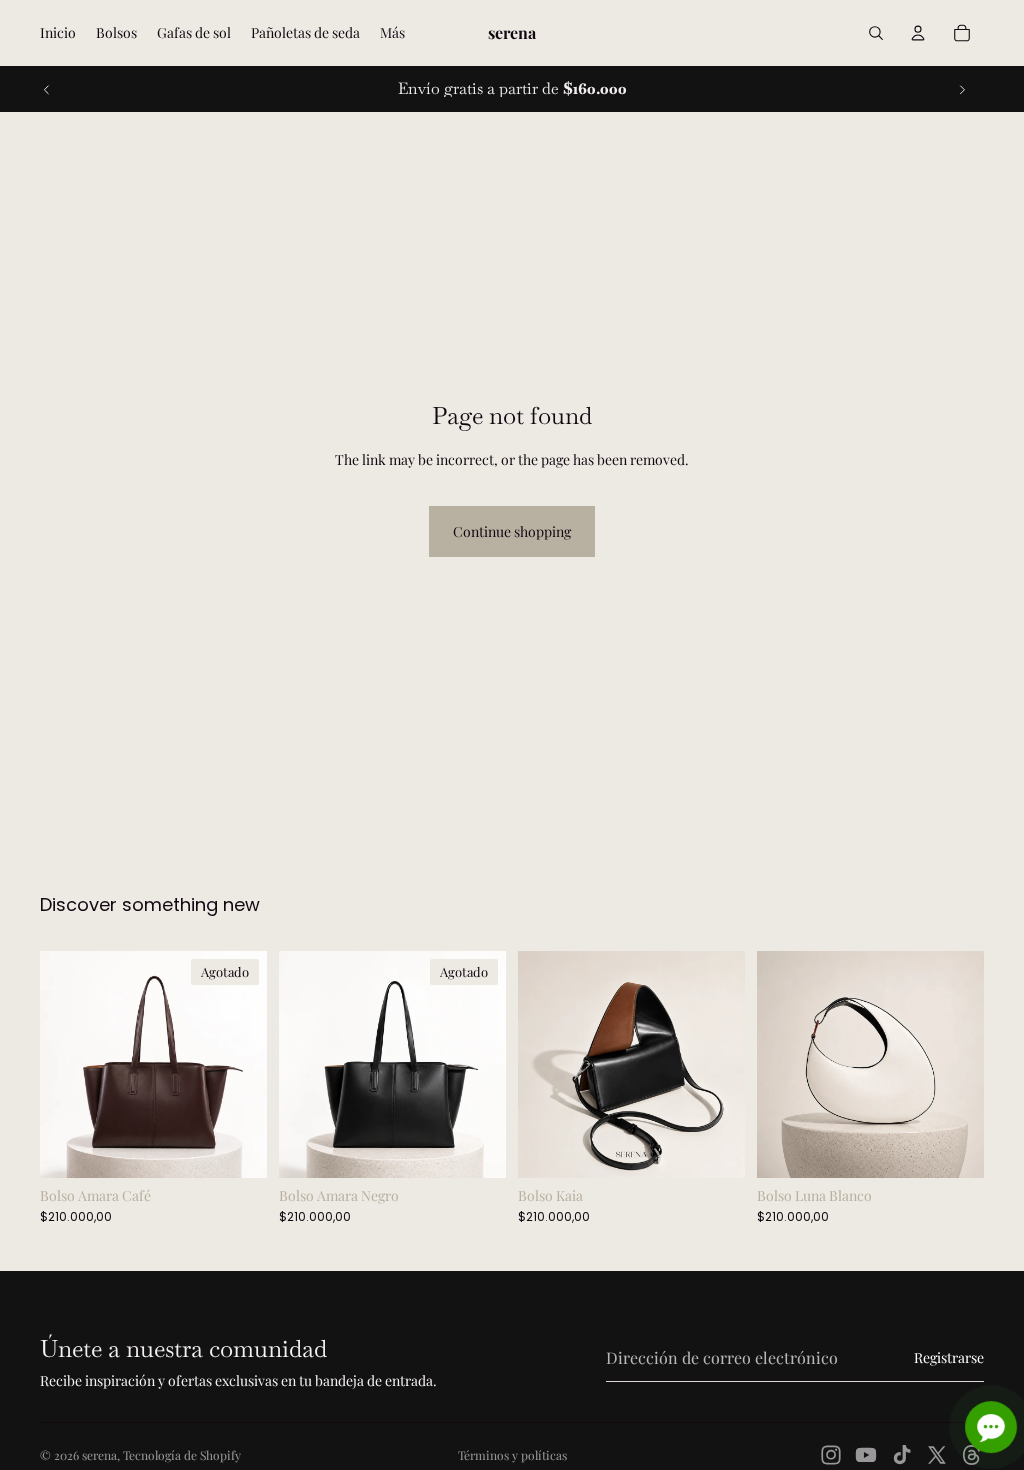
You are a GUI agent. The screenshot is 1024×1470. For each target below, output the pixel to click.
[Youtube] (866, 1455)
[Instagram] (831, 1455)
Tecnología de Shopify (182, 1455)
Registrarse (949, 1357)
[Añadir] (714, 1147)
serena (99, 1455)
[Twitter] (937, 1455)
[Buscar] (876, 33)
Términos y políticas (512, 1455)
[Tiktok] (902, 1455)
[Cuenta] (918, 33)
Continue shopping (512, 531)
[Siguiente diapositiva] (962, 89)
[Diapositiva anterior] (47, 89)
